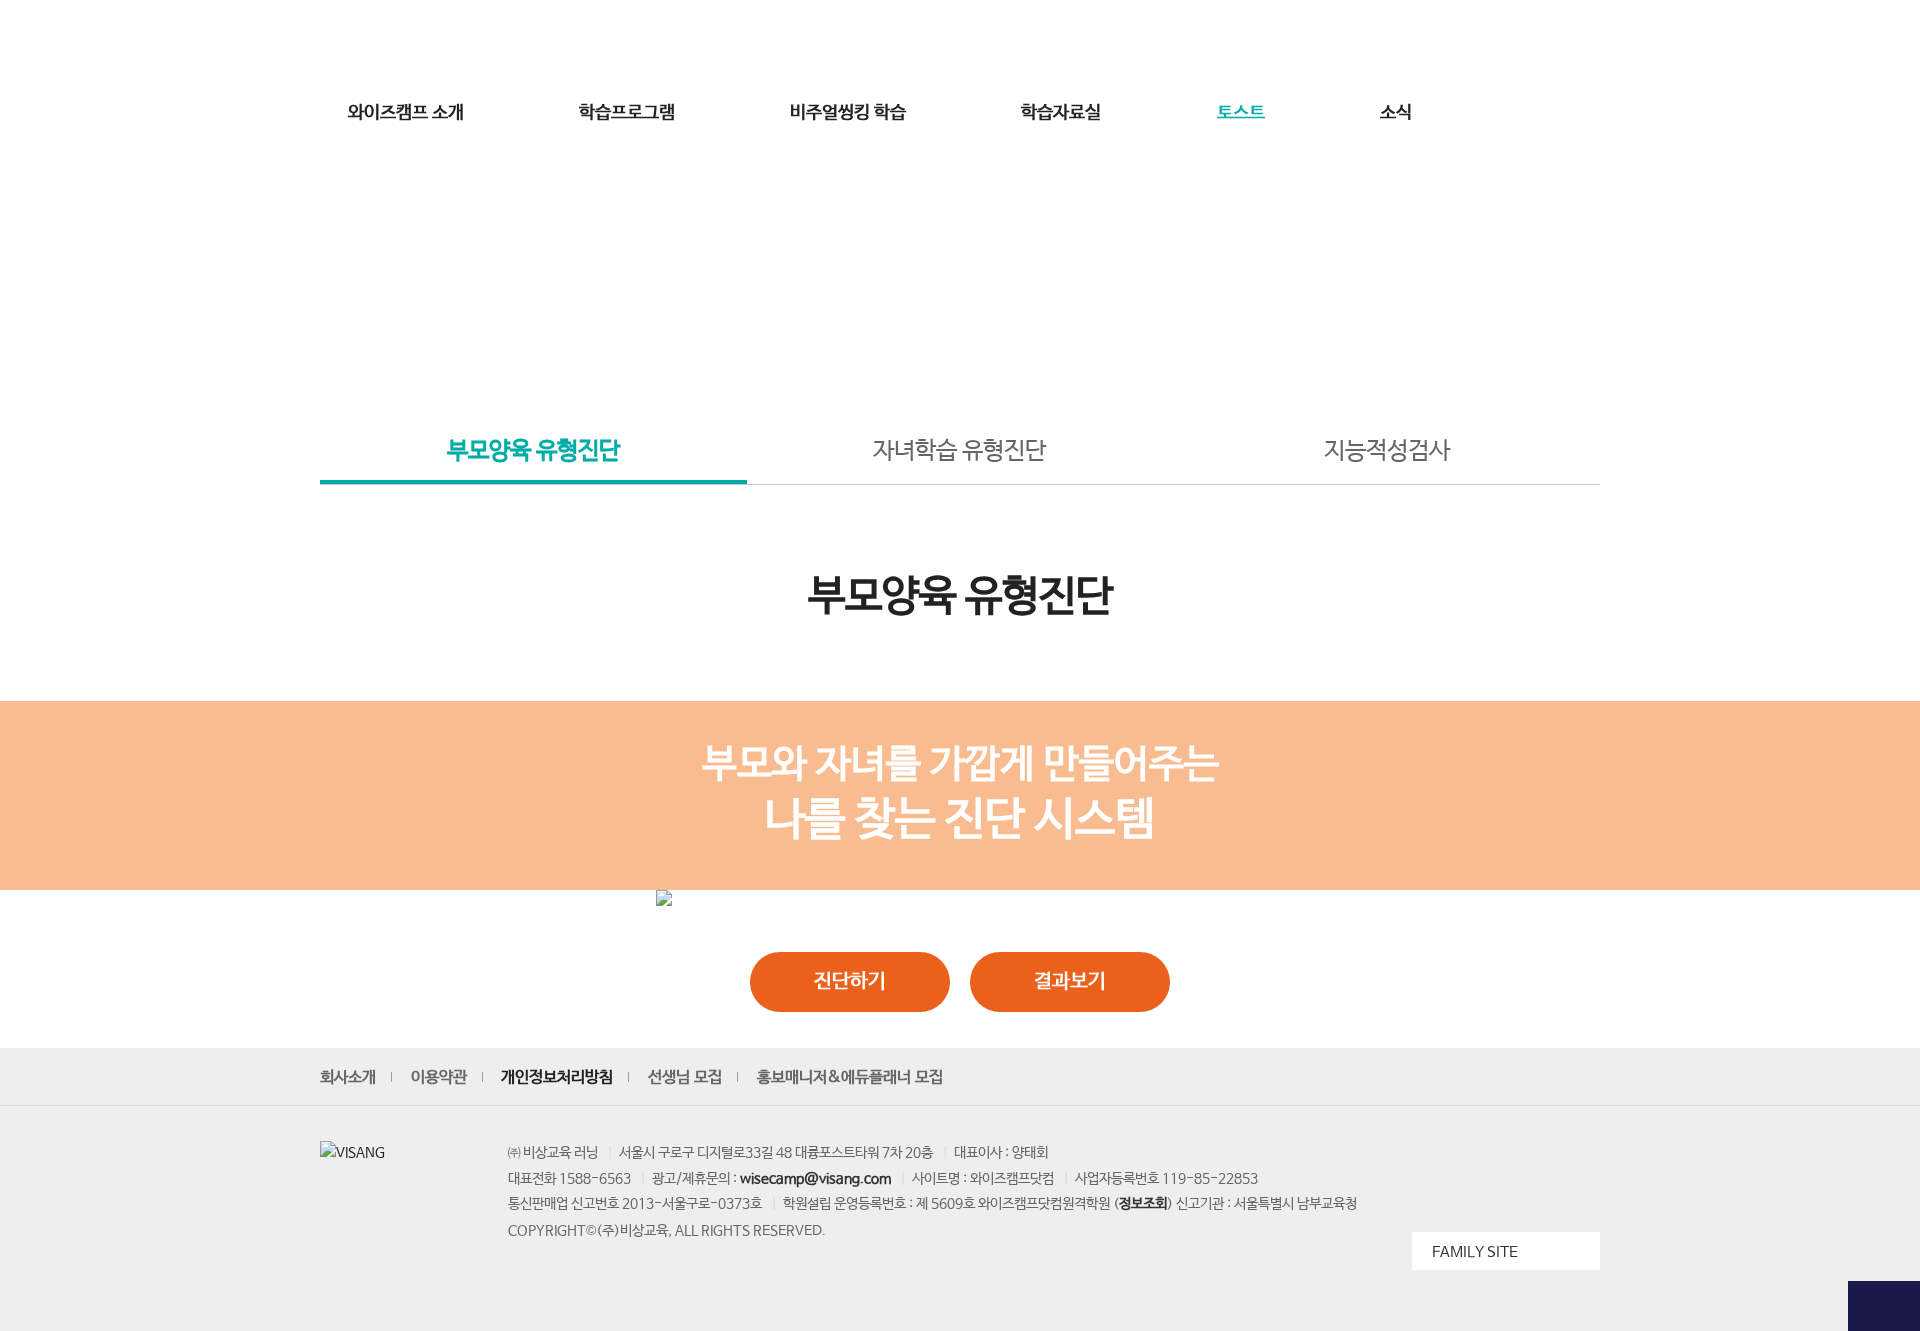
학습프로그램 (627, 113)
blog (1536, 1078)
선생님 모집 (1564, 43)
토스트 (1241, 113)
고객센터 (1426, 43)
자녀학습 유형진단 (959, 451)
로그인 (1300, 43)
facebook (1490, 1078)
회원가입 (1362, 43)
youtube (1398, 1078)
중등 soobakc (392, 43)
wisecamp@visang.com (815, 1179)
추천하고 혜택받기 (1884, 391)
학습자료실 (1061, 113)
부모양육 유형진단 (533, 451)
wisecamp (960, 43)
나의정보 (1490, 43)
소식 (1396, 113)
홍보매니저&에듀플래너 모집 (850, 1077)
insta (1444, 1078)
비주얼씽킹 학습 (848, 113)
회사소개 (348, 1077)
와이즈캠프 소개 (406, 113)
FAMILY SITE (1475, 1252)
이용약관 (439, 1077)
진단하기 (850, 981)
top (1884, 1306)
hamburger (1573, 113)
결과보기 (1070, 981)
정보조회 (1143, 1204)
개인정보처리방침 (557, 1077)
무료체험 (1884, 170)
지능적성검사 (1387, 451)
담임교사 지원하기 (1884, 593)
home (857, 352)
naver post (1582, 1078)
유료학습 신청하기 (1884, 492)
